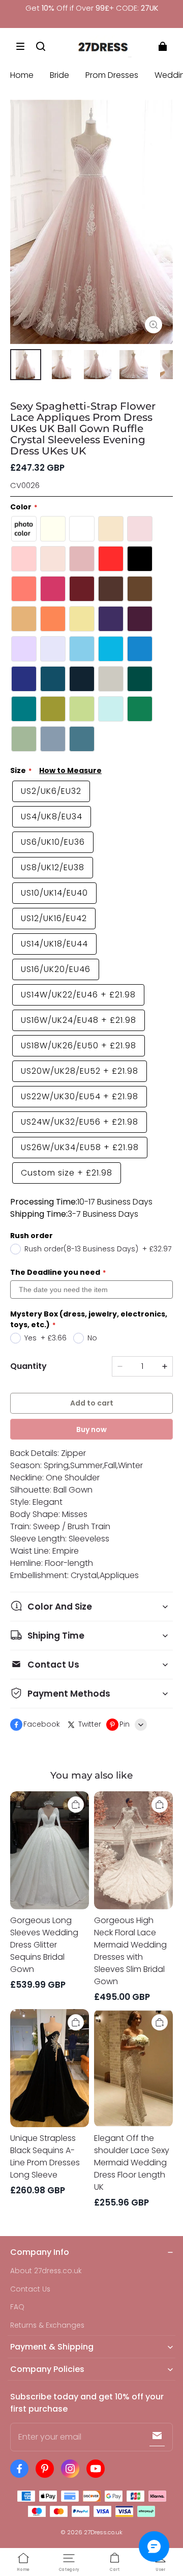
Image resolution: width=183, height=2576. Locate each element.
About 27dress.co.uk (46, 2271)
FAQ (17, 2307)
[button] (20, 46)
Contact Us (30, 2289)
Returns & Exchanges (47, 2325)
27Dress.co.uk (103, 2532)
